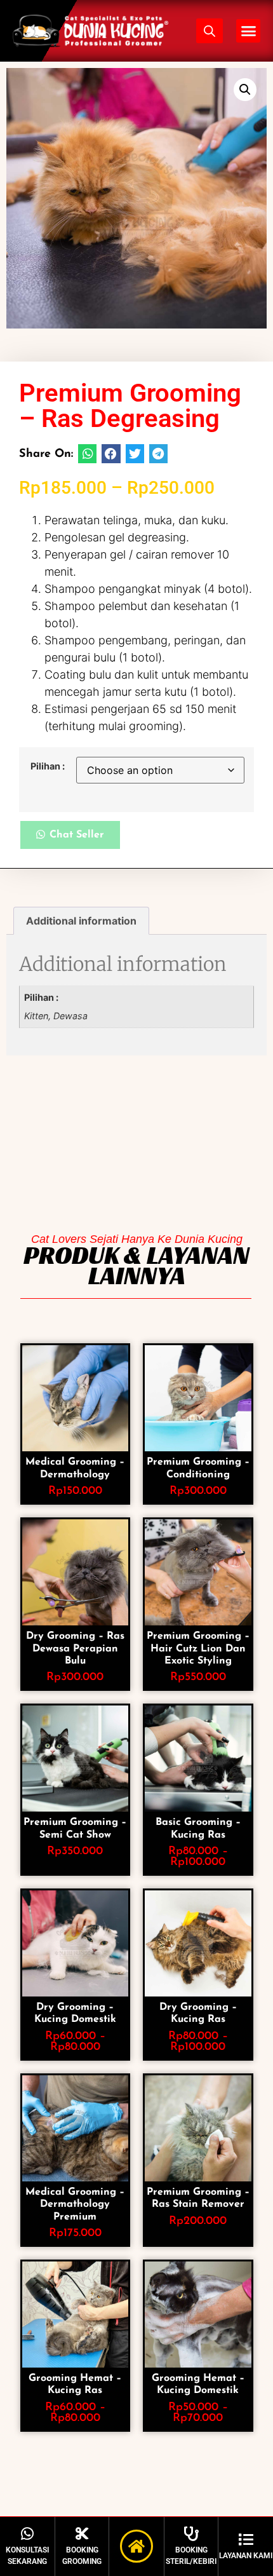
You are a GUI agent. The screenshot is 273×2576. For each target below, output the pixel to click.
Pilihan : (48, 766)
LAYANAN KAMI (246, 2556)
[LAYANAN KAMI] (246, 2539)
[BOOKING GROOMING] (82, 2534)
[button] (248, 31)
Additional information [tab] (81, 921)
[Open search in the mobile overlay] (210, 31)
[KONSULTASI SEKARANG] (28, 2534)
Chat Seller (77, 835)
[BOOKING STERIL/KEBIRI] (191, 2534)
